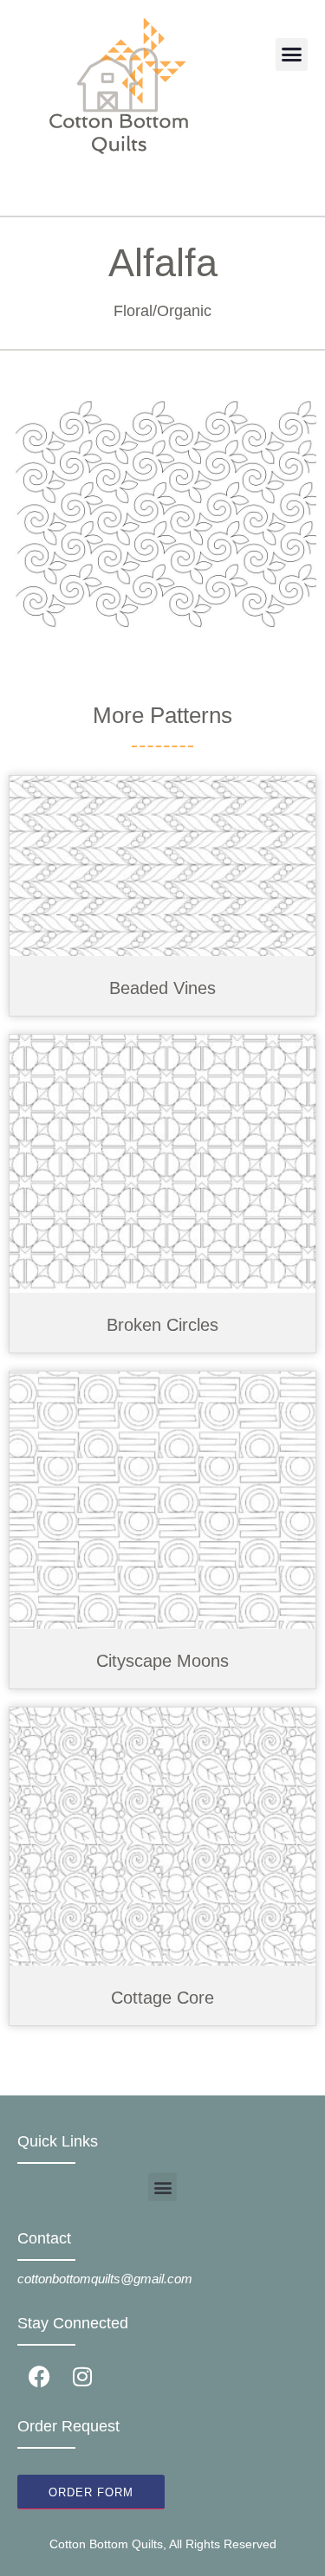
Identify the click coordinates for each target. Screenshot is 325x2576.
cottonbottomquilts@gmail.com (105, 2279)
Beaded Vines (162, 988)
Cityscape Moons (162, 1661)
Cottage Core (162, 1998)
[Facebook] (39, 2376)
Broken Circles (162, 1325)
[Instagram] (82, 2376)
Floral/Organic (162, 311)
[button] (292, 55)
